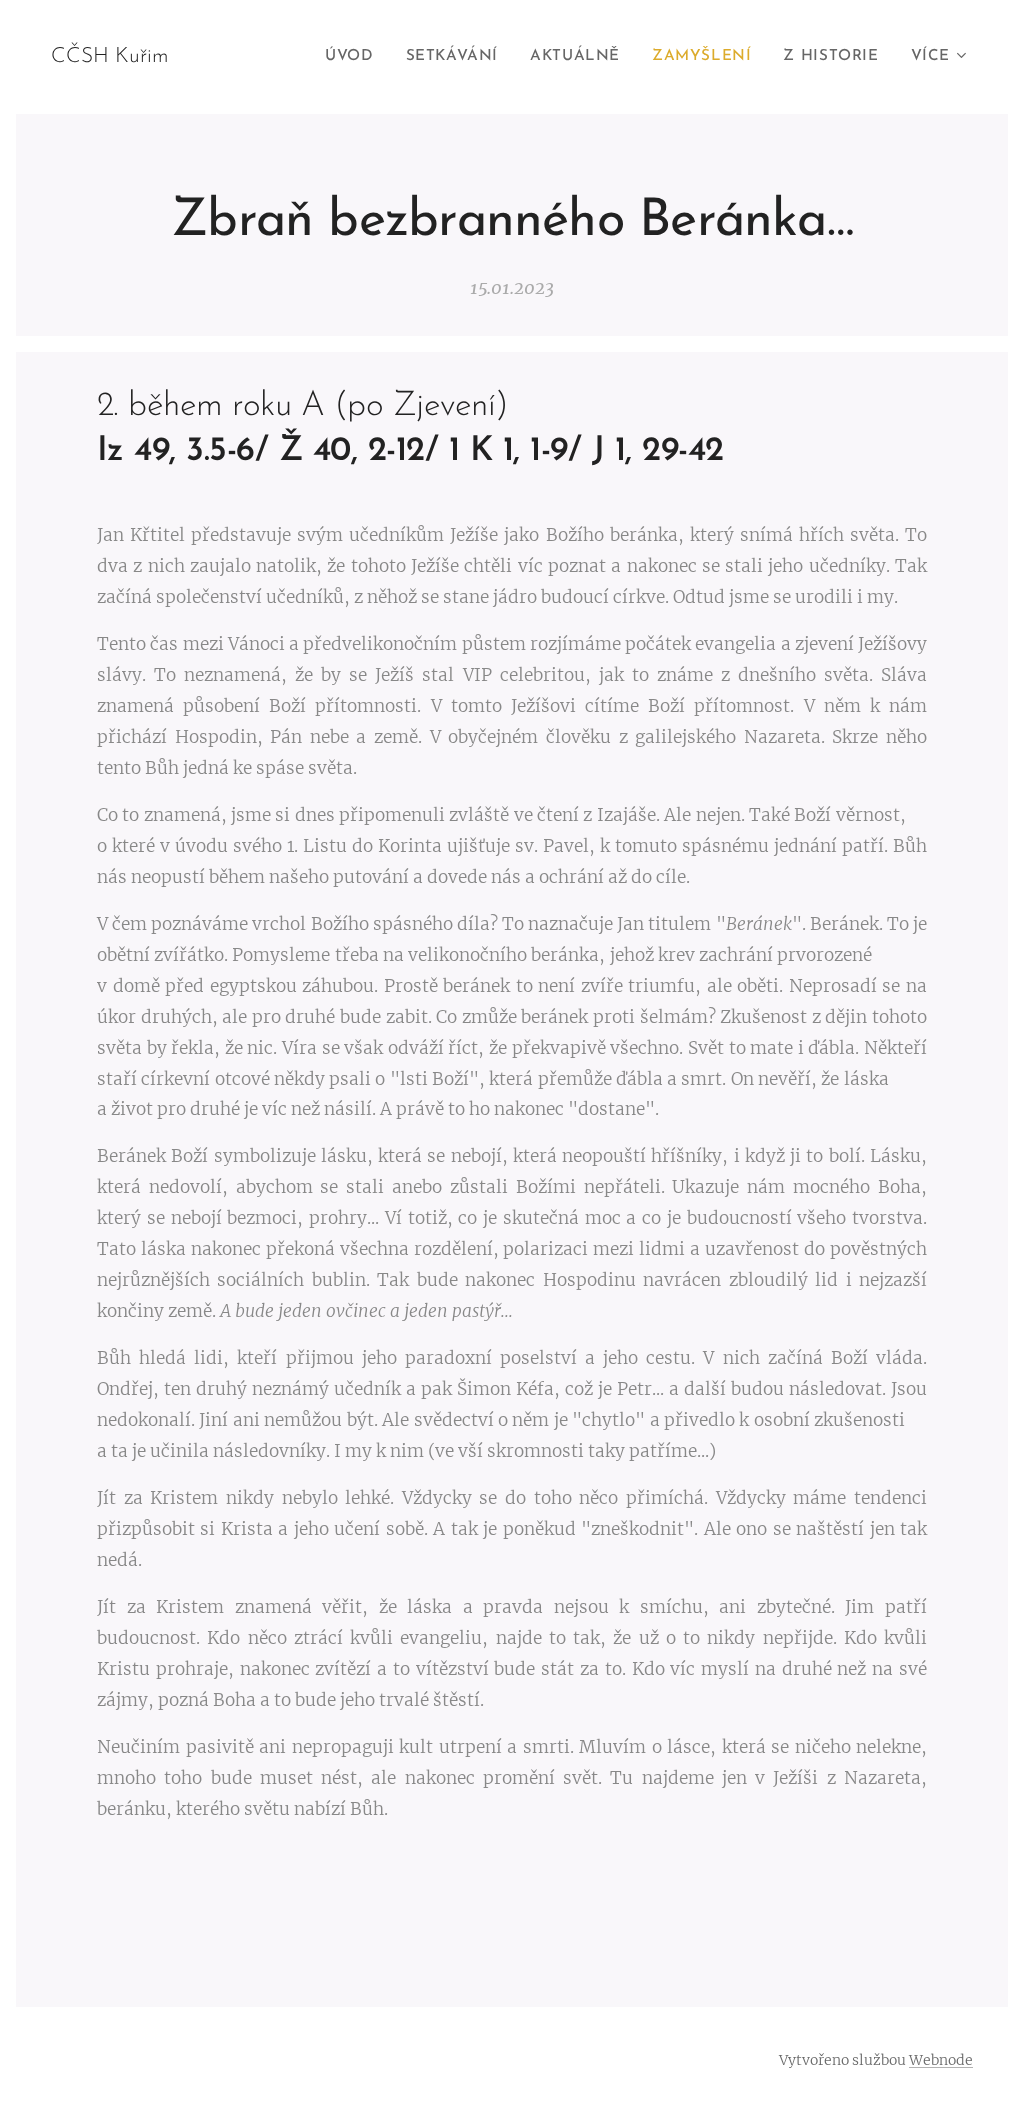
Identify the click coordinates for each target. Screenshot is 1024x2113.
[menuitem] (354, 57)
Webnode (941, 2060)
